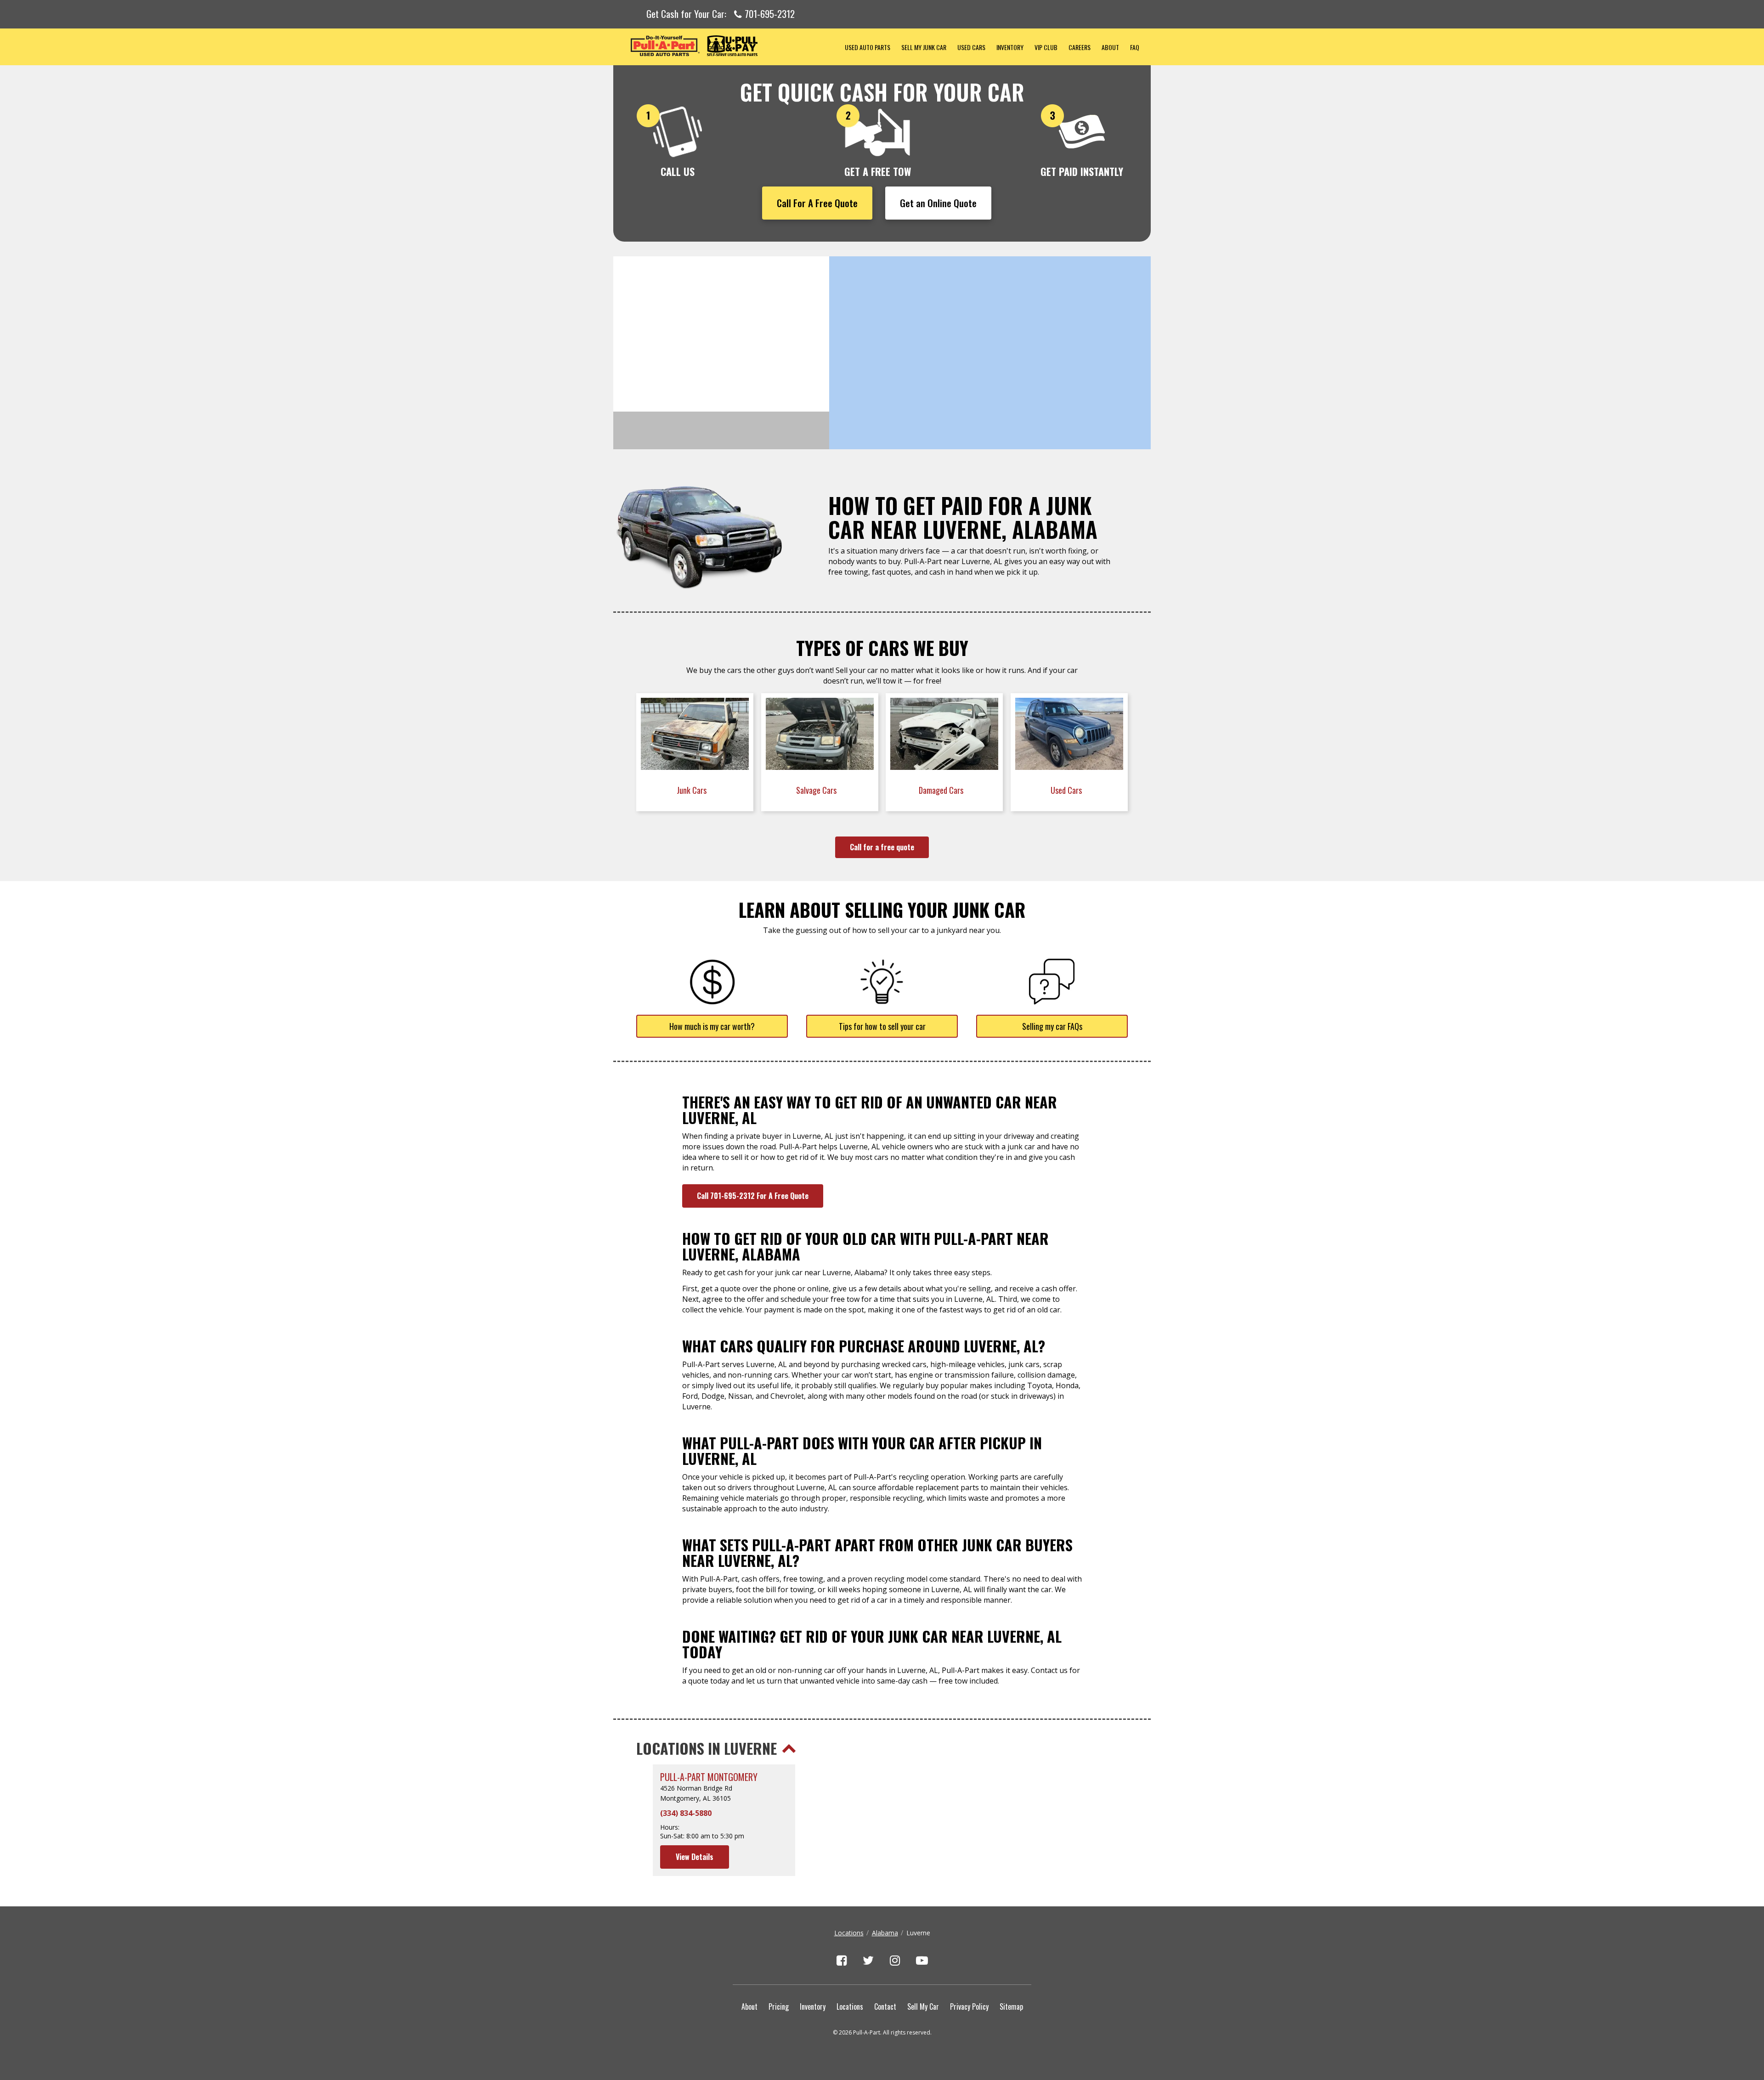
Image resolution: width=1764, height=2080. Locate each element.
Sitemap (1011, 2007)
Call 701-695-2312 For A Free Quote (753, 1196)
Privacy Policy (969, 2007)
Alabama (885, 1933)
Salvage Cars (817, 790)
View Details (695, 1857)
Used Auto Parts (868, 47)
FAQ (1135, 47)
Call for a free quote (882, 847)
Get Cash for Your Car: (721, 14)
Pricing (779, 2007)
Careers (1080, 47)
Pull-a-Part (726, 46)
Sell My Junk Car (924, 47)
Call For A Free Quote (817, 203)
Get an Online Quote (938, 203)
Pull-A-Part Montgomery (709, 1777)
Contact (885, 2007)
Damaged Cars (942, 790)
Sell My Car (923, 2007)
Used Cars (971, 47)
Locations (849, 1933)
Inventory (1010, 47)
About (1110, 47)
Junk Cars (693, 790)
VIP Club (1046, 47)
